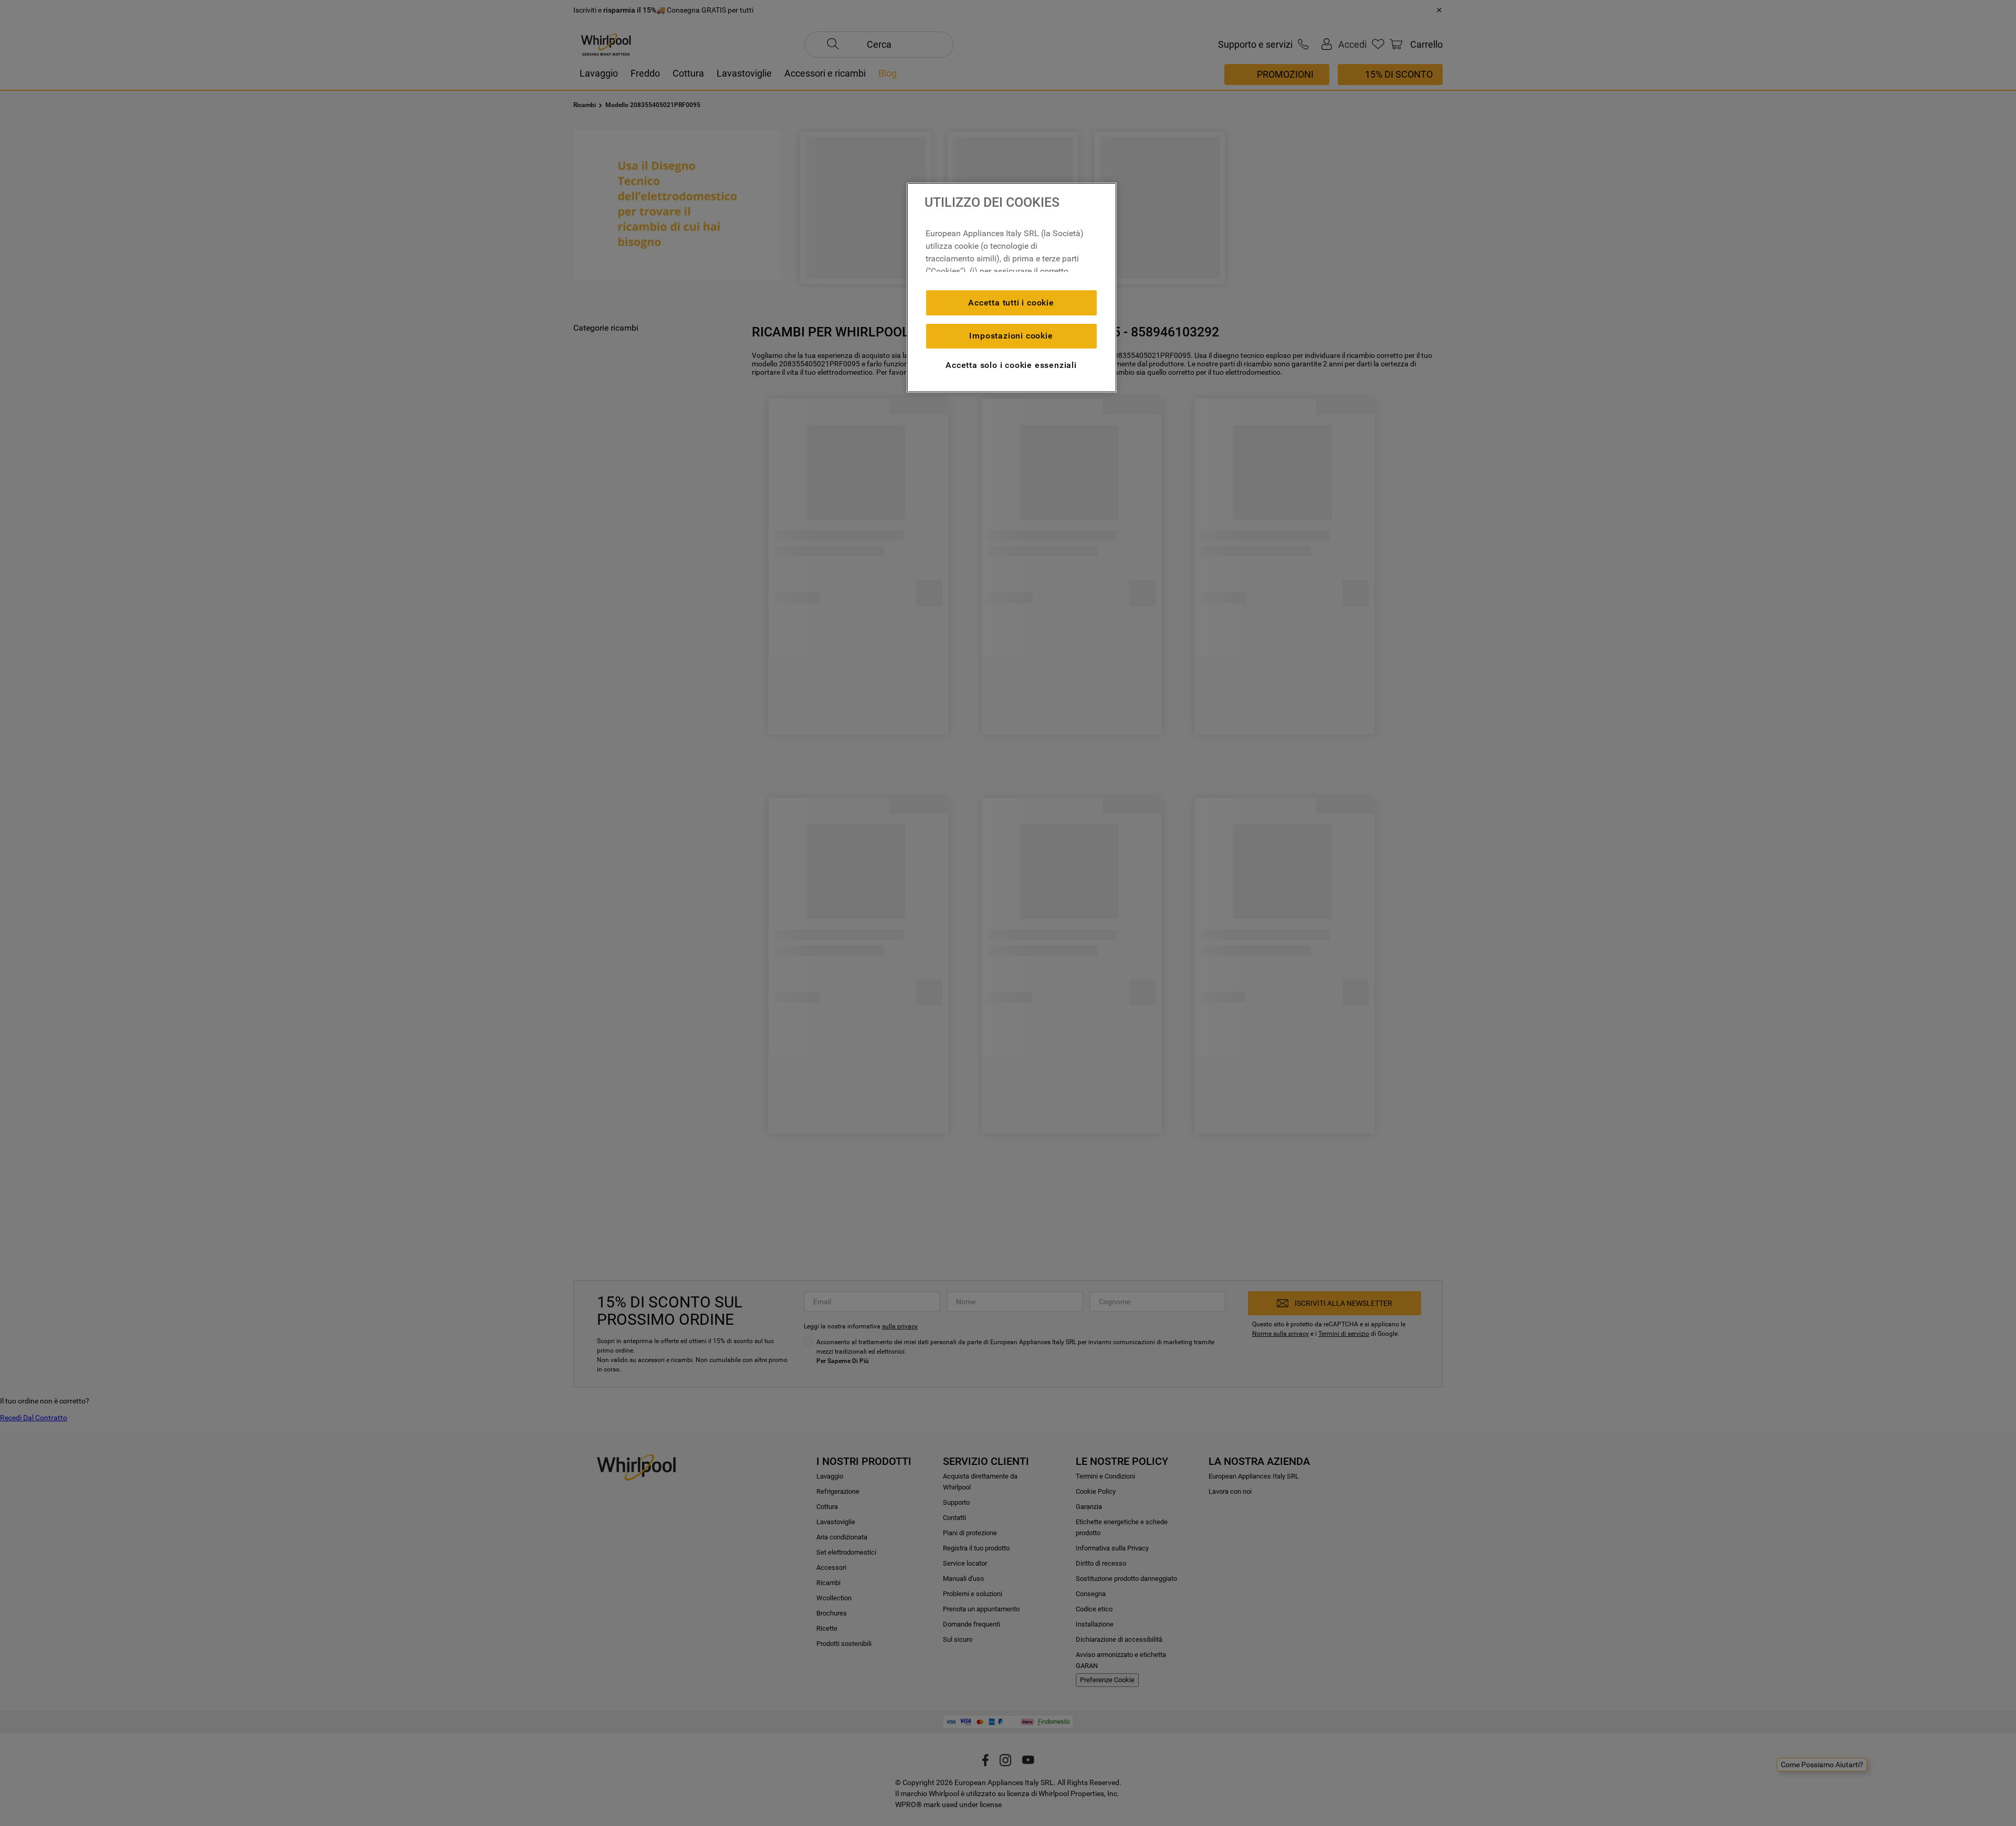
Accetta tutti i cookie (1011, 303)
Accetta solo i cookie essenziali (1011, 365)
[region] (1012, 288)
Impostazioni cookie (1011, 336)
